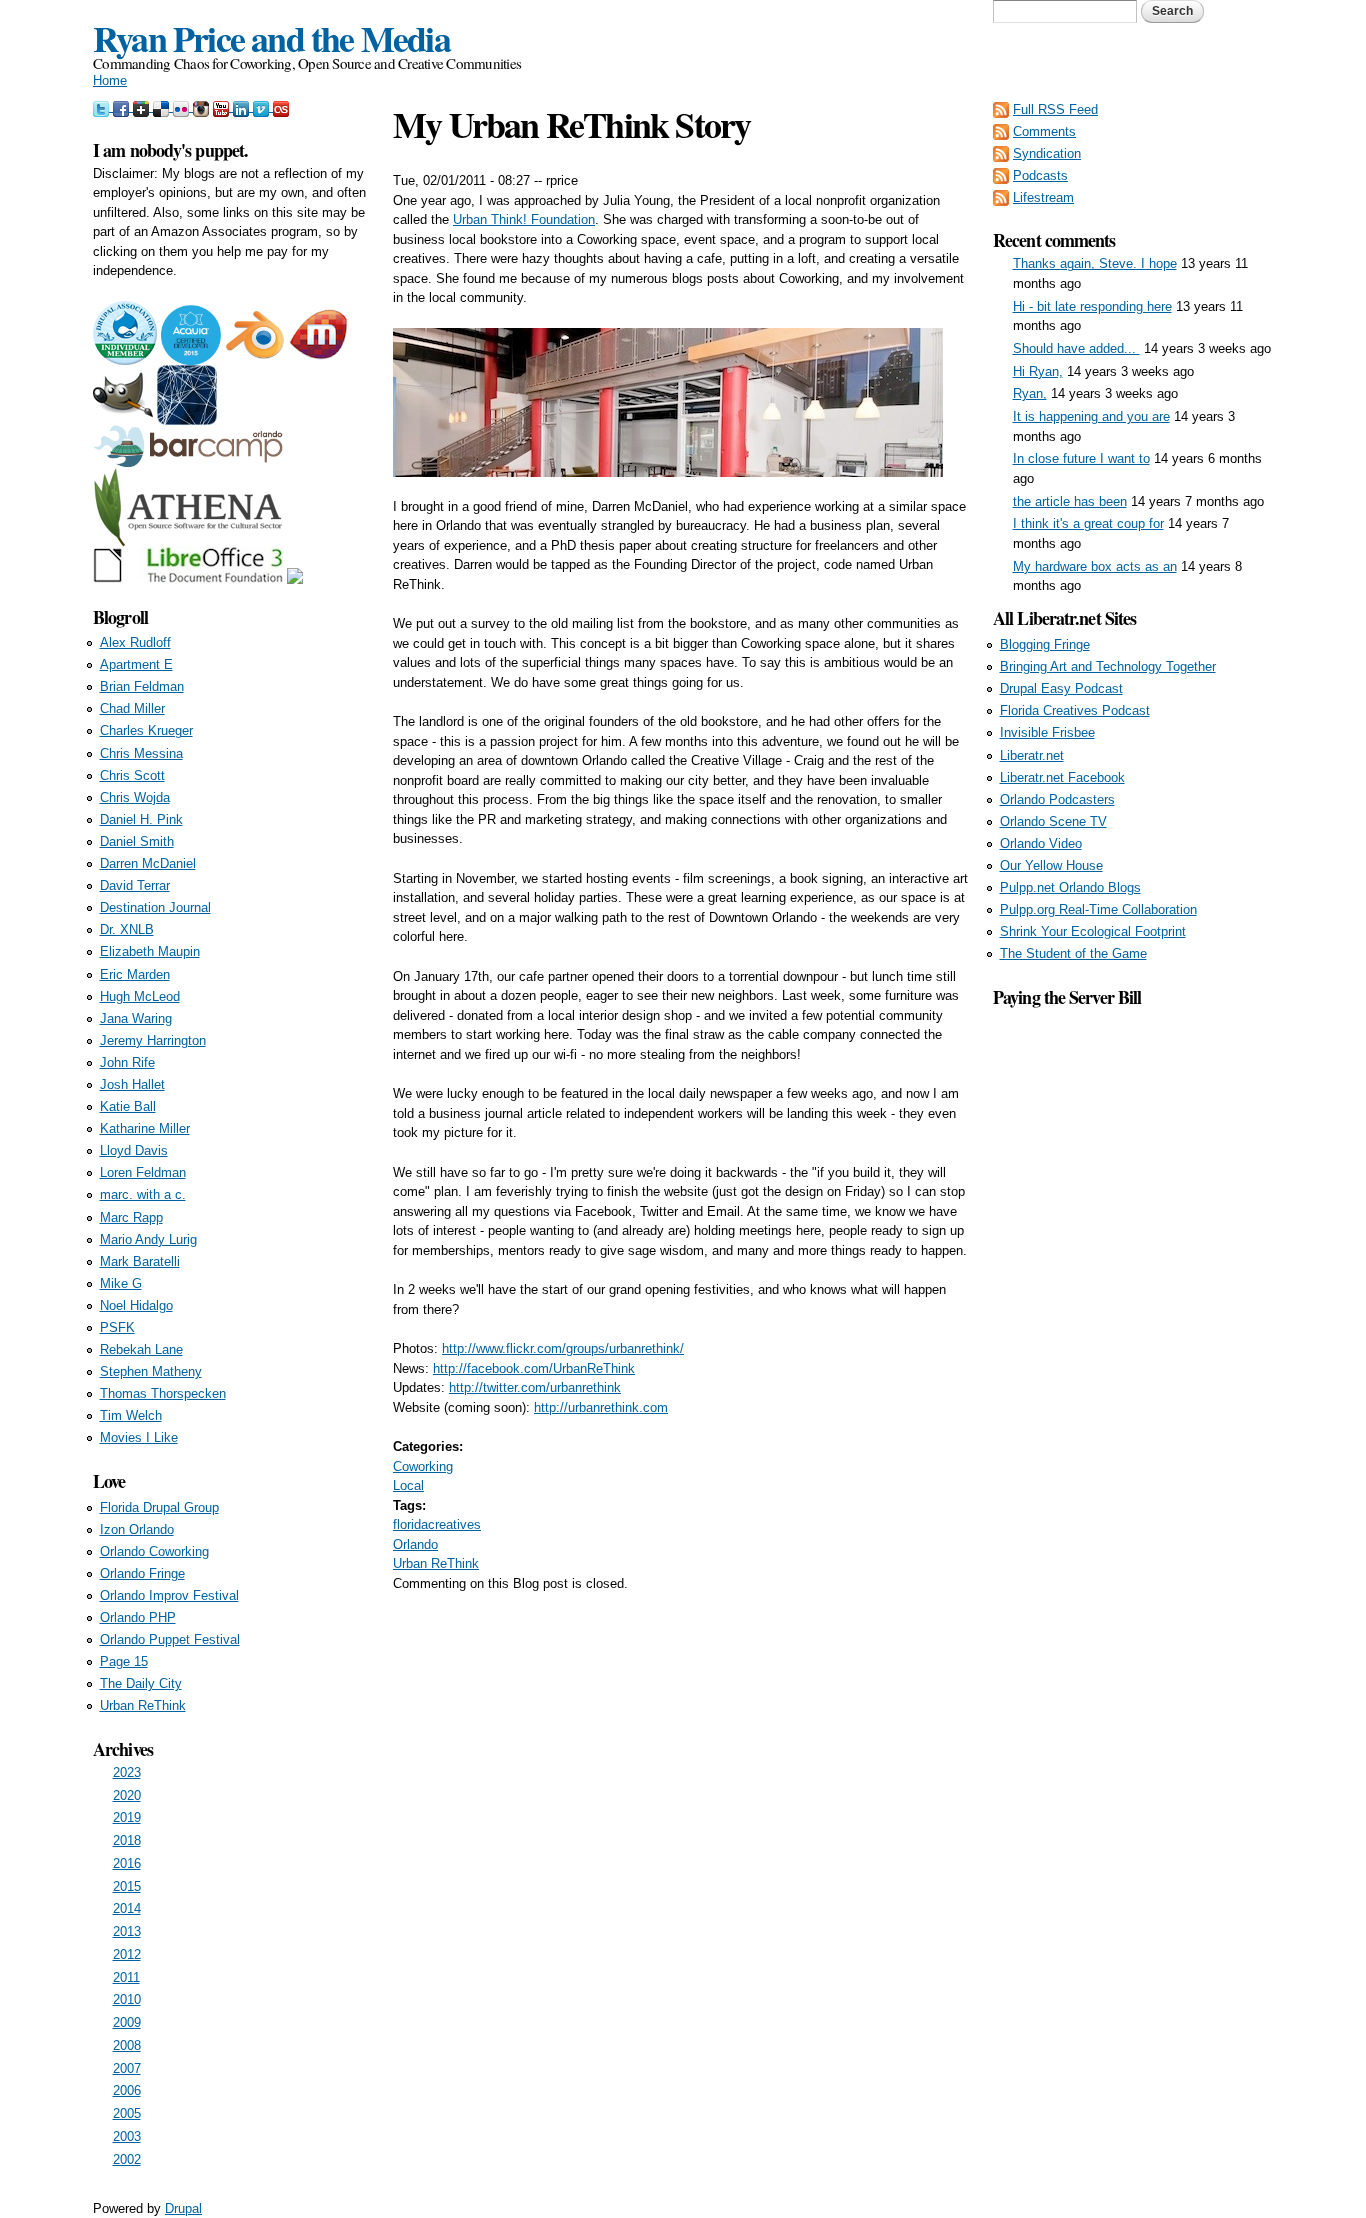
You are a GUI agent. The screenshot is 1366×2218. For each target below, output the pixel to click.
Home (110, 80)
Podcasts (1040, 175)
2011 (126, 1977)
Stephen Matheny (151, 1371)
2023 (127, 1772)
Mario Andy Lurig (148, 1239)
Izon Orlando (137, 1529)
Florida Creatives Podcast (1075, 710)
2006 (127, 2090)
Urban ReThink (436, 1563)
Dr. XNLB (127, 929)
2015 (127, 1886)
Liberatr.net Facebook (1062, 777)
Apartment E (136, 664)
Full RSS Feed (1055, 109)
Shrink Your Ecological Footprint (1093, 931)
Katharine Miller (145, 1128)
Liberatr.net (1032, 755)
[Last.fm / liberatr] (281, 106)
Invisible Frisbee (1047, 732)
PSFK (117, 1327)
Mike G (121, 1283)
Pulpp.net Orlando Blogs (1070, 887)
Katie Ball (128, 1106)
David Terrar (135, 885)
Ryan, (1030, 393)
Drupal (183, 2208)
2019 (127, 1817)
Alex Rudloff (135, 642)
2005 (127, 2113)
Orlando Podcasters (1057, 799)
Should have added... (1076, 348)
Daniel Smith (137, 841)
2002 (127, 2159)
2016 (127, 1863)
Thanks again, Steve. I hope (1095, 263)
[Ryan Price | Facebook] (123, 106)
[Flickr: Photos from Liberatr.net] (183, 106)
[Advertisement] (1133, 1311)
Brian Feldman (142, 686)
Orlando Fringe (142, 1573)
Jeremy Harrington (153, 1040)
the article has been (1070, 501)
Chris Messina (141, 753)
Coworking (423, 1466)
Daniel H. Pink (141, 819)
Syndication (1047, 153)
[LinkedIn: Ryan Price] (243, 106)
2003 (127, 2136)
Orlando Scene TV (1053, 821)
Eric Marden (135, 974)
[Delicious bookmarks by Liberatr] (163, 106)
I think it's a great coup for (1088, 523)
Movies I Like (139, 1437)
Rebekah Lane (141, 1349)
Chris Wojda (135, 797)
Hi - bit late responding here (1092, 306)
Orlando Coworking (154, 1551)
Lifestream (1043, 197)
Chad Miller (132, 708)
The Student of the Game (1073, 953)
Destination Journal (155, 907)
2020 (127, 1795)
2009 (127, 2022)
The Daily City (141, 1683)
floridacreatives (437, 1524)
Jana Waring (136, 1018)
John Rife (127, 1062)
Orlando (415, 1544)
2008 (127, 2045)
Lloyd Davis (134, 1150)
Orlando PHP (138, 1617)
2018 (127, 1840)
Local (408, 1485)
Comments (1044, 131)
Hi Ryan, (1038, 371)
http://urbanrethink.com (601, 1407)
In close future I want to (1081, 458)
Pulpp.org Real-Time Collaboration (1098, 909)
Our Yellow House (1051, 865)
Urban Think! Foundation (524, 219)
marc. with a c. (143, 1194)
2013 (127, 1931)
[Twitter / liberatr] (103, 106)
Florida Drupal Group (159, 1507)
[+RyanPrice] (143, 106)
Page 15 (124, 1661)
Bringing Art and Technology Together (1108, 666)
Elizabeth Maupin (150, 951)
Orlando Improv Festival (169, 1595)
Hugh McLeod (140, 996)
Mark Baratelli (140, 1261)
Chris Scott (132, 775)
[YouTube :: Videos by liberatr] (223, 106)
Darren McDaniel (148, 863)
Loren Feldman (143, 1172)
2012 (127, 1954)
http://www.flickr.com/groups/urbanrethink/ (563, 1348)
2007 (127, 2068)
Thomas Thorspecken (163, 1393)
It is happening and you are (1091, 416)
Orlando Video (1041, 843)
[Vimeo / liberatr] (263, 106)
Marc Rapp (131, 1217)
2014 (127, 1908)
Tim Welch (131, 1415)
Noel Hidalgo (136, 1305)
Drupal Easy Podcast (1061, 688)
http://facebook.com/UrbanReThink (534, 1368)
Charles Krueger (146, 730)
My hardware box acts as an (1095, 566)
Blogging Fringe (1045, 644)
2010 (127, 1999)
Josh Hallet (132, 1084)
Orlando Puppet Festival (170, 1639)
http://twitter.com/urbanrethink (535, 1387)
